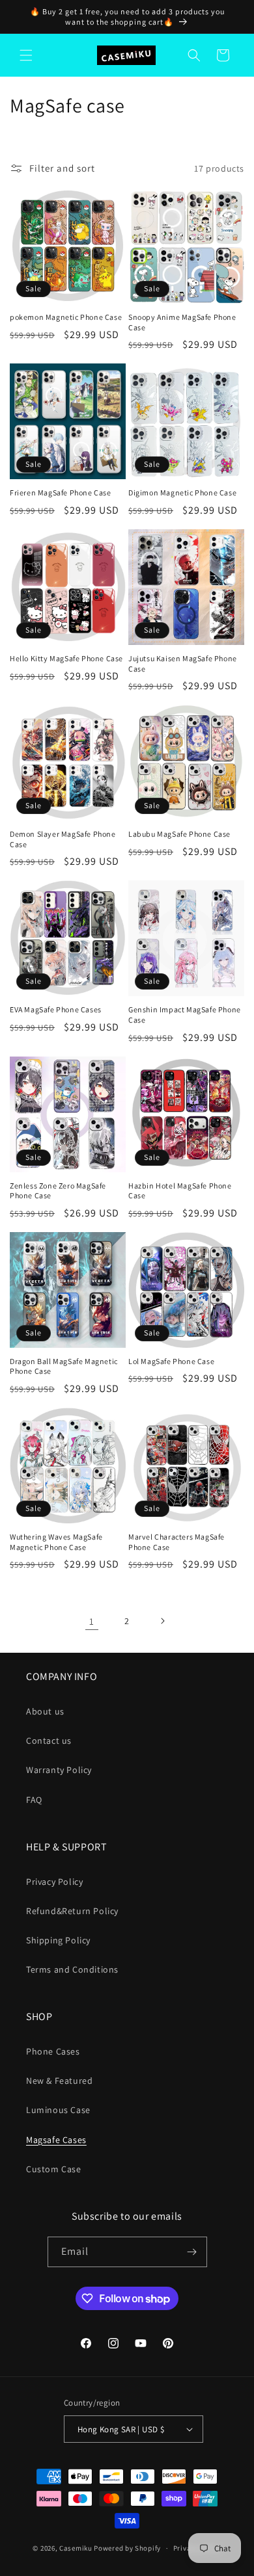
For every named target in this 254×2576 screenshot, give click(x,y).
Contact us (49, 1741)
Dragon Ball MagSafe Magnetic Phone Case (64, 1366)
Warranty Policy (59, 1770)
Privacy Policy (54, 1882)
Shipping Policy (58, 1940)
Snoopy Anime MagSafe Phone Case (182, 322)
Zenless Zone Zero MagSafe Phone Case (58, 1191)
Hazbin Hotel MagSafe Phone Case (180, 1191)
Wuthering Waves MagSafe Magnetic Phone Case (56, 1542)
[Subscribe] (192, 2252)
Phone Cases (53, 2051)
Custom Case (54, 2169)
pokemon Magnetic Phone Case (66, 317)
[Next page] (162, 1621)
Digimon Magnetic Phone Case (182, 493)
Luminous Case (58, 2110)
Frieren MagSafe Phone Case (61, 493)
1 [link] (92, 1621)
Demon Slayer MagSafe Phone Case (63, 839)
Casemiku (76, 2548)
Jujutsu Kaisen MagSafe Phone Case (183, 664)
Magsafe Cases (56, 2140)
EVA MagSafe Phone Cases (56, 1009)
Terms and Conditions (72, 1969)
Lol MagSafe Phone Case (171, 1361)
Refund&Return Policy (72, 1911)
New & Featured (59, 2081)
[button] (26, 55)
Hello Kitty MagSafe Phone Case (66, 658)
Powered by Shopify (127, 2548)
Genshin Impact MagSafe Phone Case (185, 1015)
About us (45, 1711)
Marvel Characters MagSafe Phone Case (176, 1542)
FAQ (34, 1800)
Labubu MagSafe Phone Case (179, 834)
